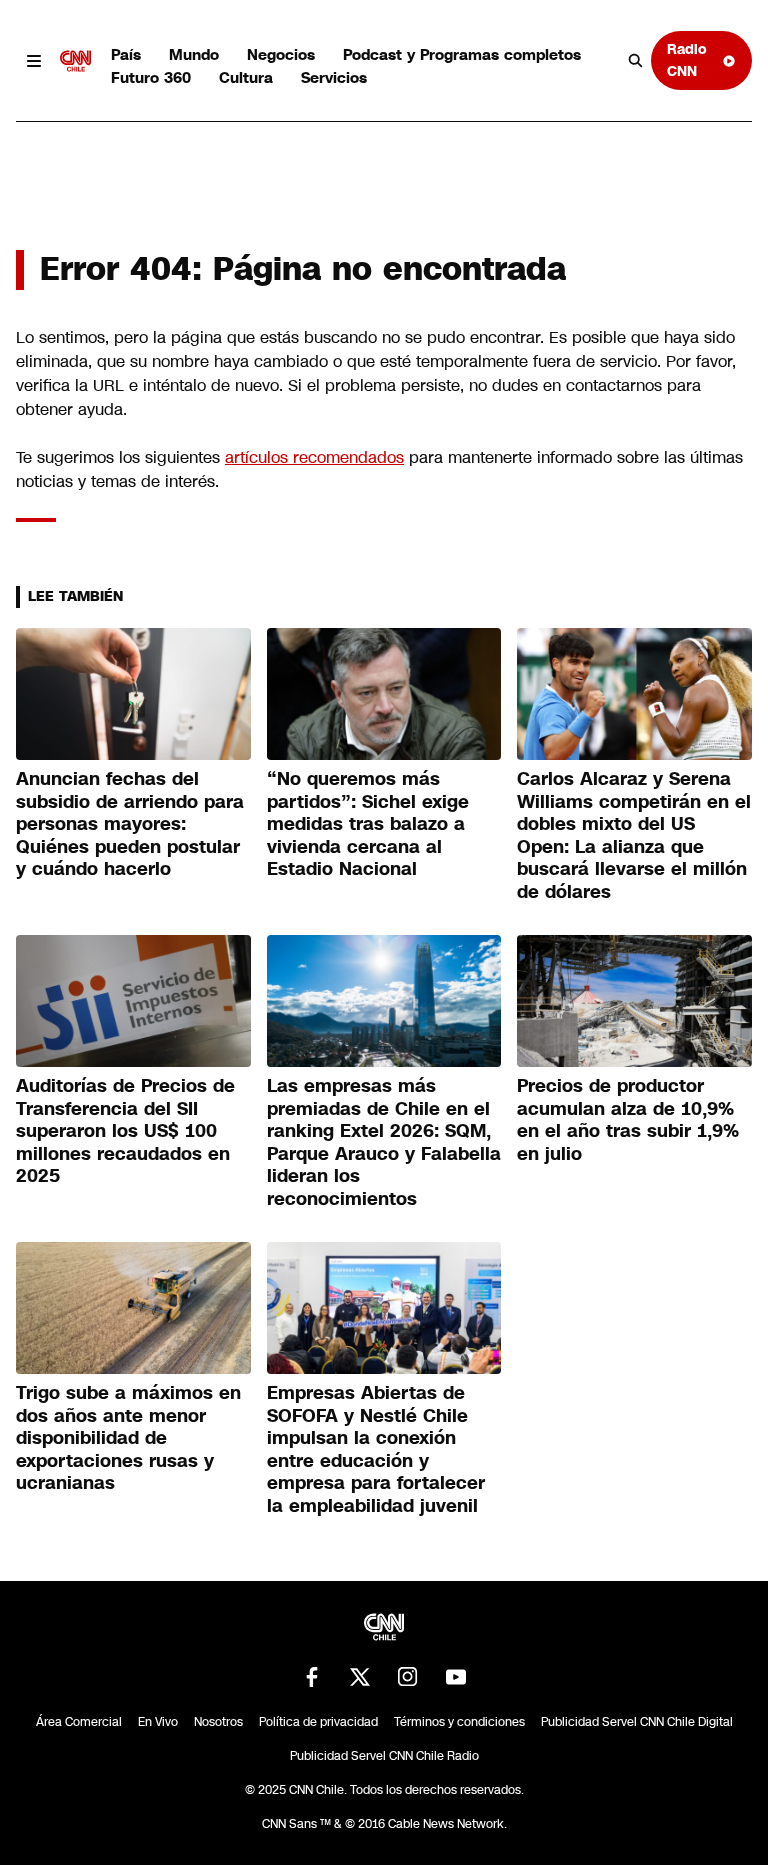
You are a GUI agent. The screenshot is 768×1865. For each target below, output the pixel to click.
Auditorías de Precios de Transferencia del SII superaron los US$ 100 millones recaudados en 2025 (125, 1131)
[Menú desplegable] (34, 61)
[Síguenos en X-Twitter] (360, 1677)
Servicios (334, 77)
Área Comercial (79, 1722)
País (126, 54)
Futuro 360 (151, 77)
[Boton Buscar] (636, 61)
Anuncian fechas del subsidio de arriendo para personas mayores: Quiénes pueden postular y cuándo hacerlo (130, 824)
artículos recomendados (314, 457)
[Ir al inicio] (76, 61)
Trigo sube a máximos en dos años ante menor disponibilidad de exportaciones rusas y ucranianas (128, 1438)
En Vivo (158, 1722)
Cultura (246, 77)
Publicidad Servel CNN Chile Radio (384, 1756)
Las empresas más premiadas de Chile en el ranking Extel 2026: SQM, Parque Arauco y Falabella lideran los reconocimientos (384, 1142)
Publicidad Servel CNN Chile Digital (637, 1722)
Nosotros (218, 1722)
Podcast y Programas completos (462, 54)
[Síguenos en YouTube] (456, 1677)
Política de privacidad (318, 1722)
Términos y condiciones (459, 1722)
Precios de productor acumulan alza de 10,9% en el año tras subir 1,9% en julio (628, 1120)
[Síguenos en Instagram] (408, 1677)
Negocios (281, 54)
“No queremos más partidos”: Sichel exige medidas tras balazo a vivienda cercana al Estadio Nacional (368, 824)
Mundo (194, 54)
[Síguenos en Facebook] (312, 1677)
